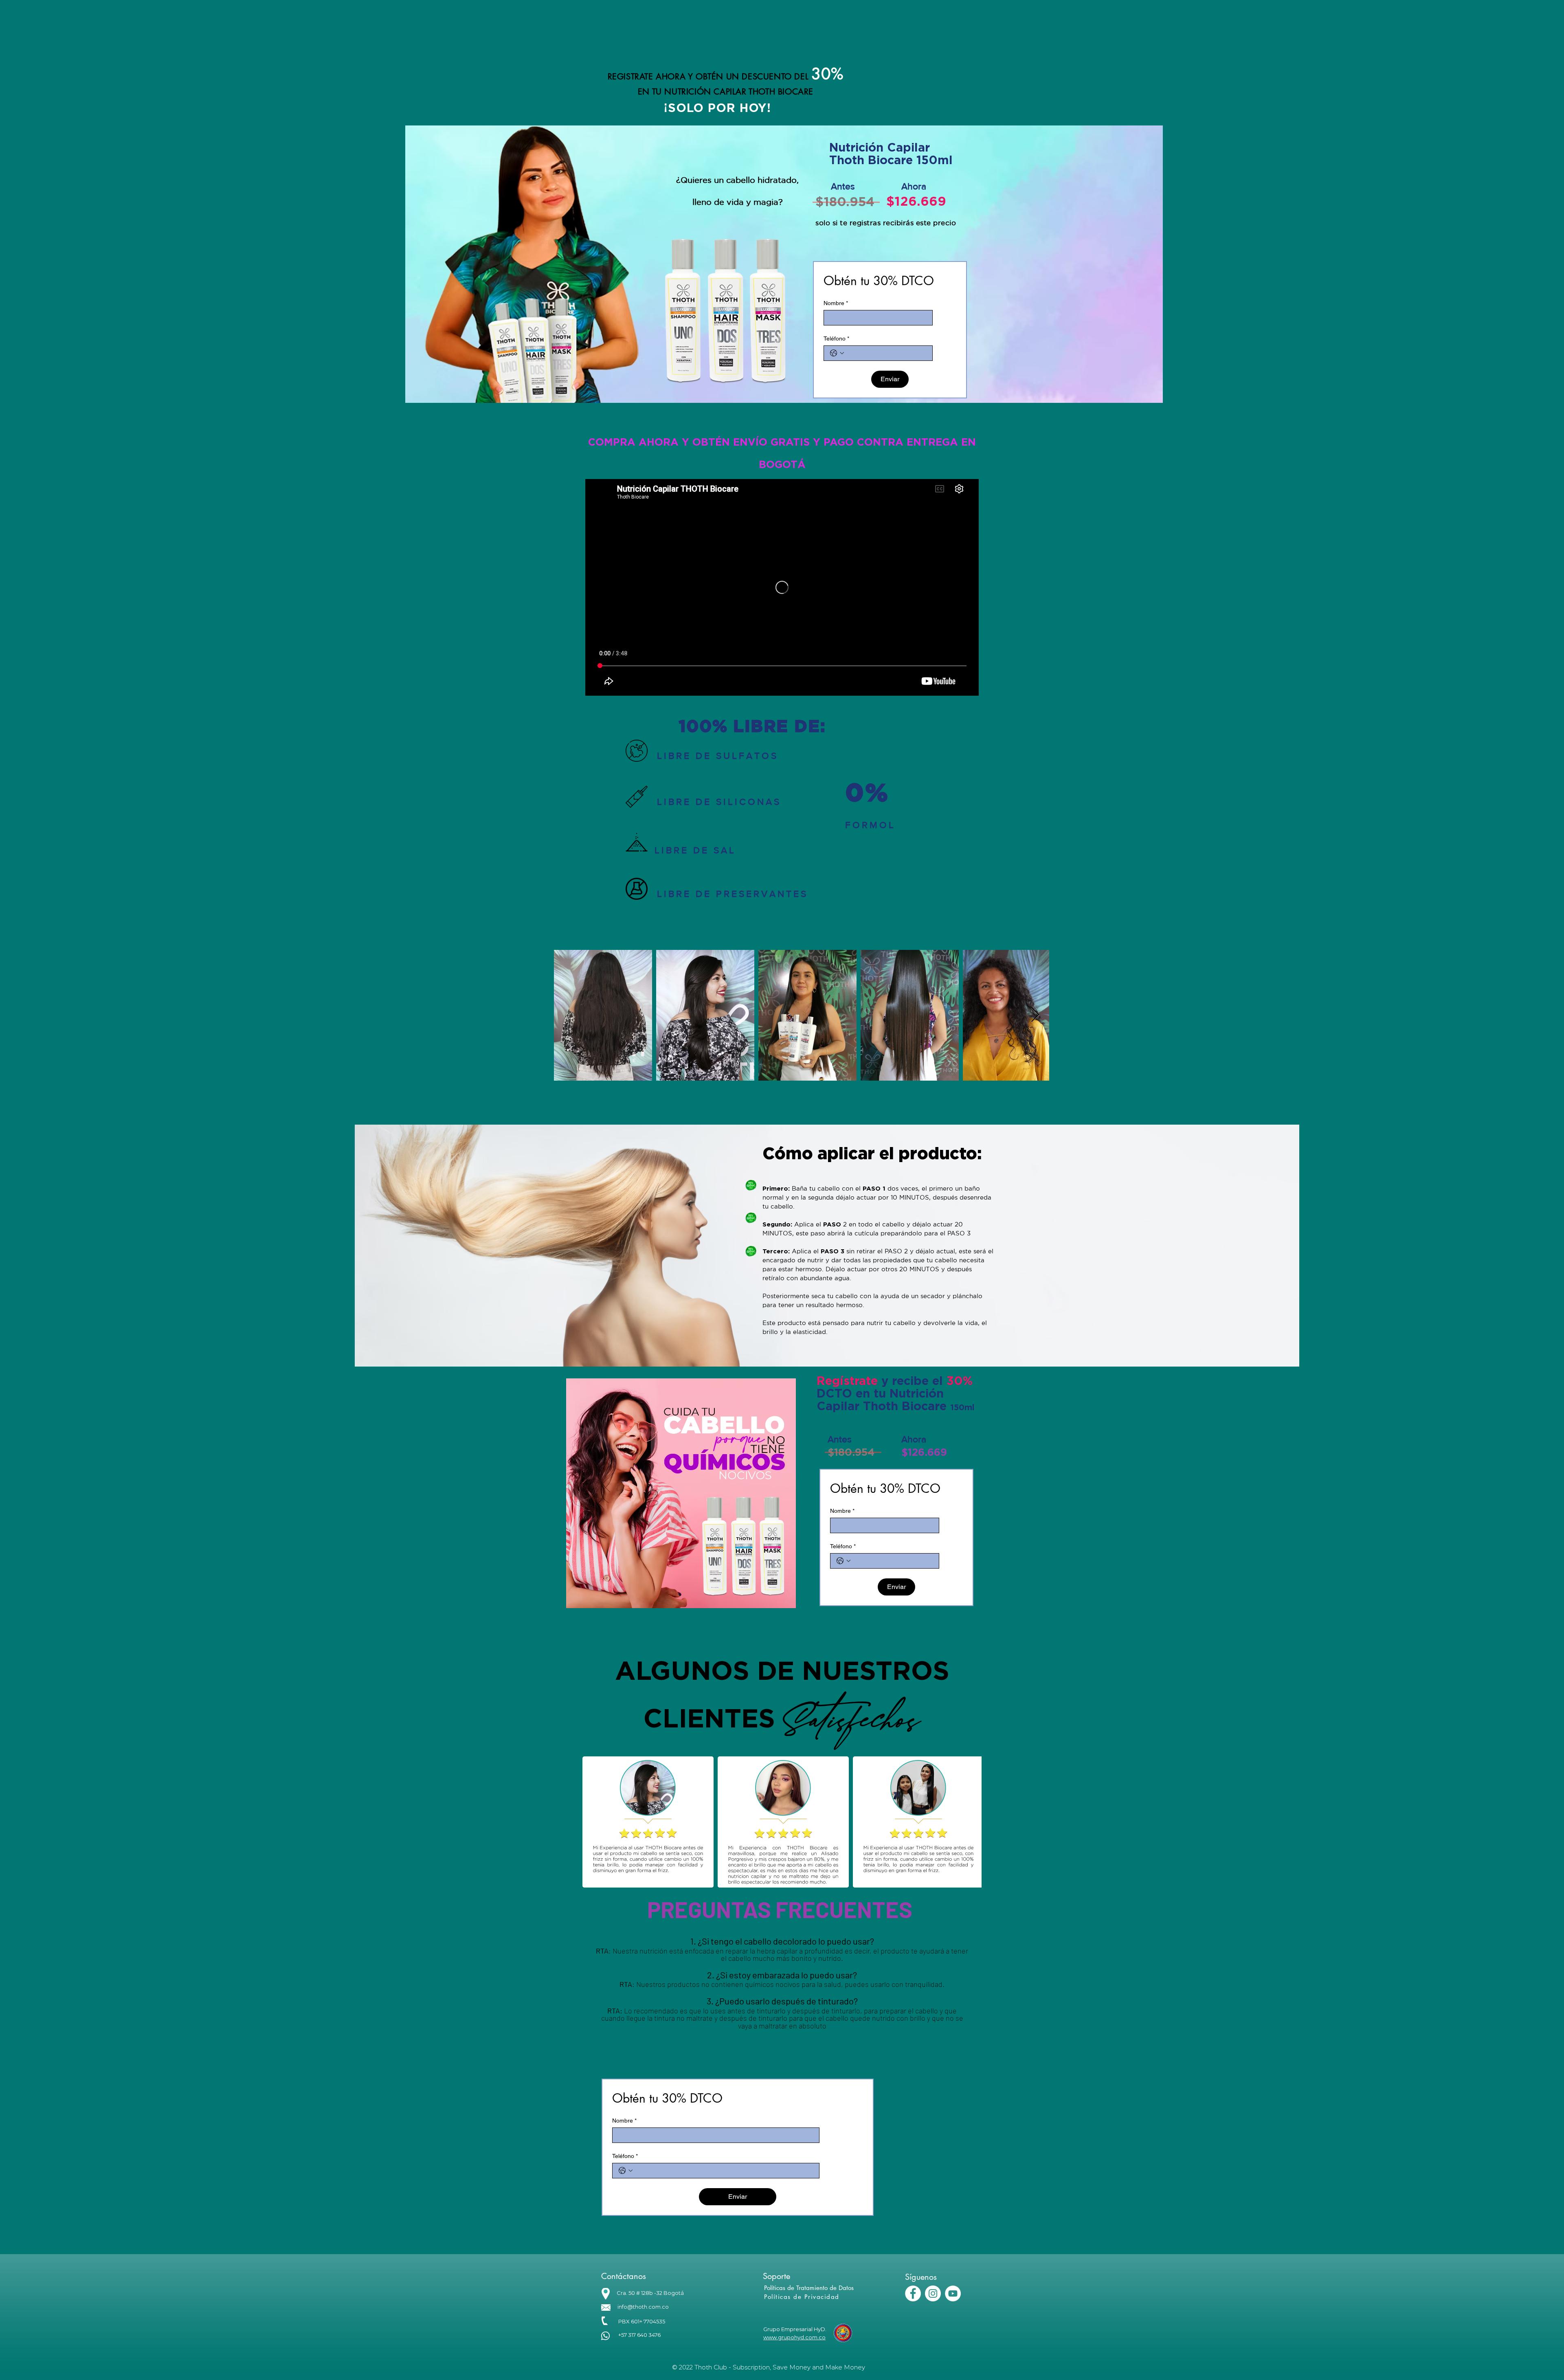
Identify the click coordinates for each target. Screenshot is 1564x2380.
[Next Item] (1035, 1015)
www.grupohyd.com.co (794, 2337)
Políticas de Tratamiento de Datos (809, 2288)
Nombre (836, 303)
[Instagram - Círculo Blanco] (933, 2293)
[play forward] (971, 1822)
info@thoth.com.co (643, 2307)
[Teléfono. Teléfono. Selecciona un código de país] (837, 353)
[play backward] (593, 1822)
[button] (648, 1822)
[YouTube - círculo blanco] (953, 2293)
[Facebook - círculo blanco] (913, 2293)
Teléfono (836, 338)
